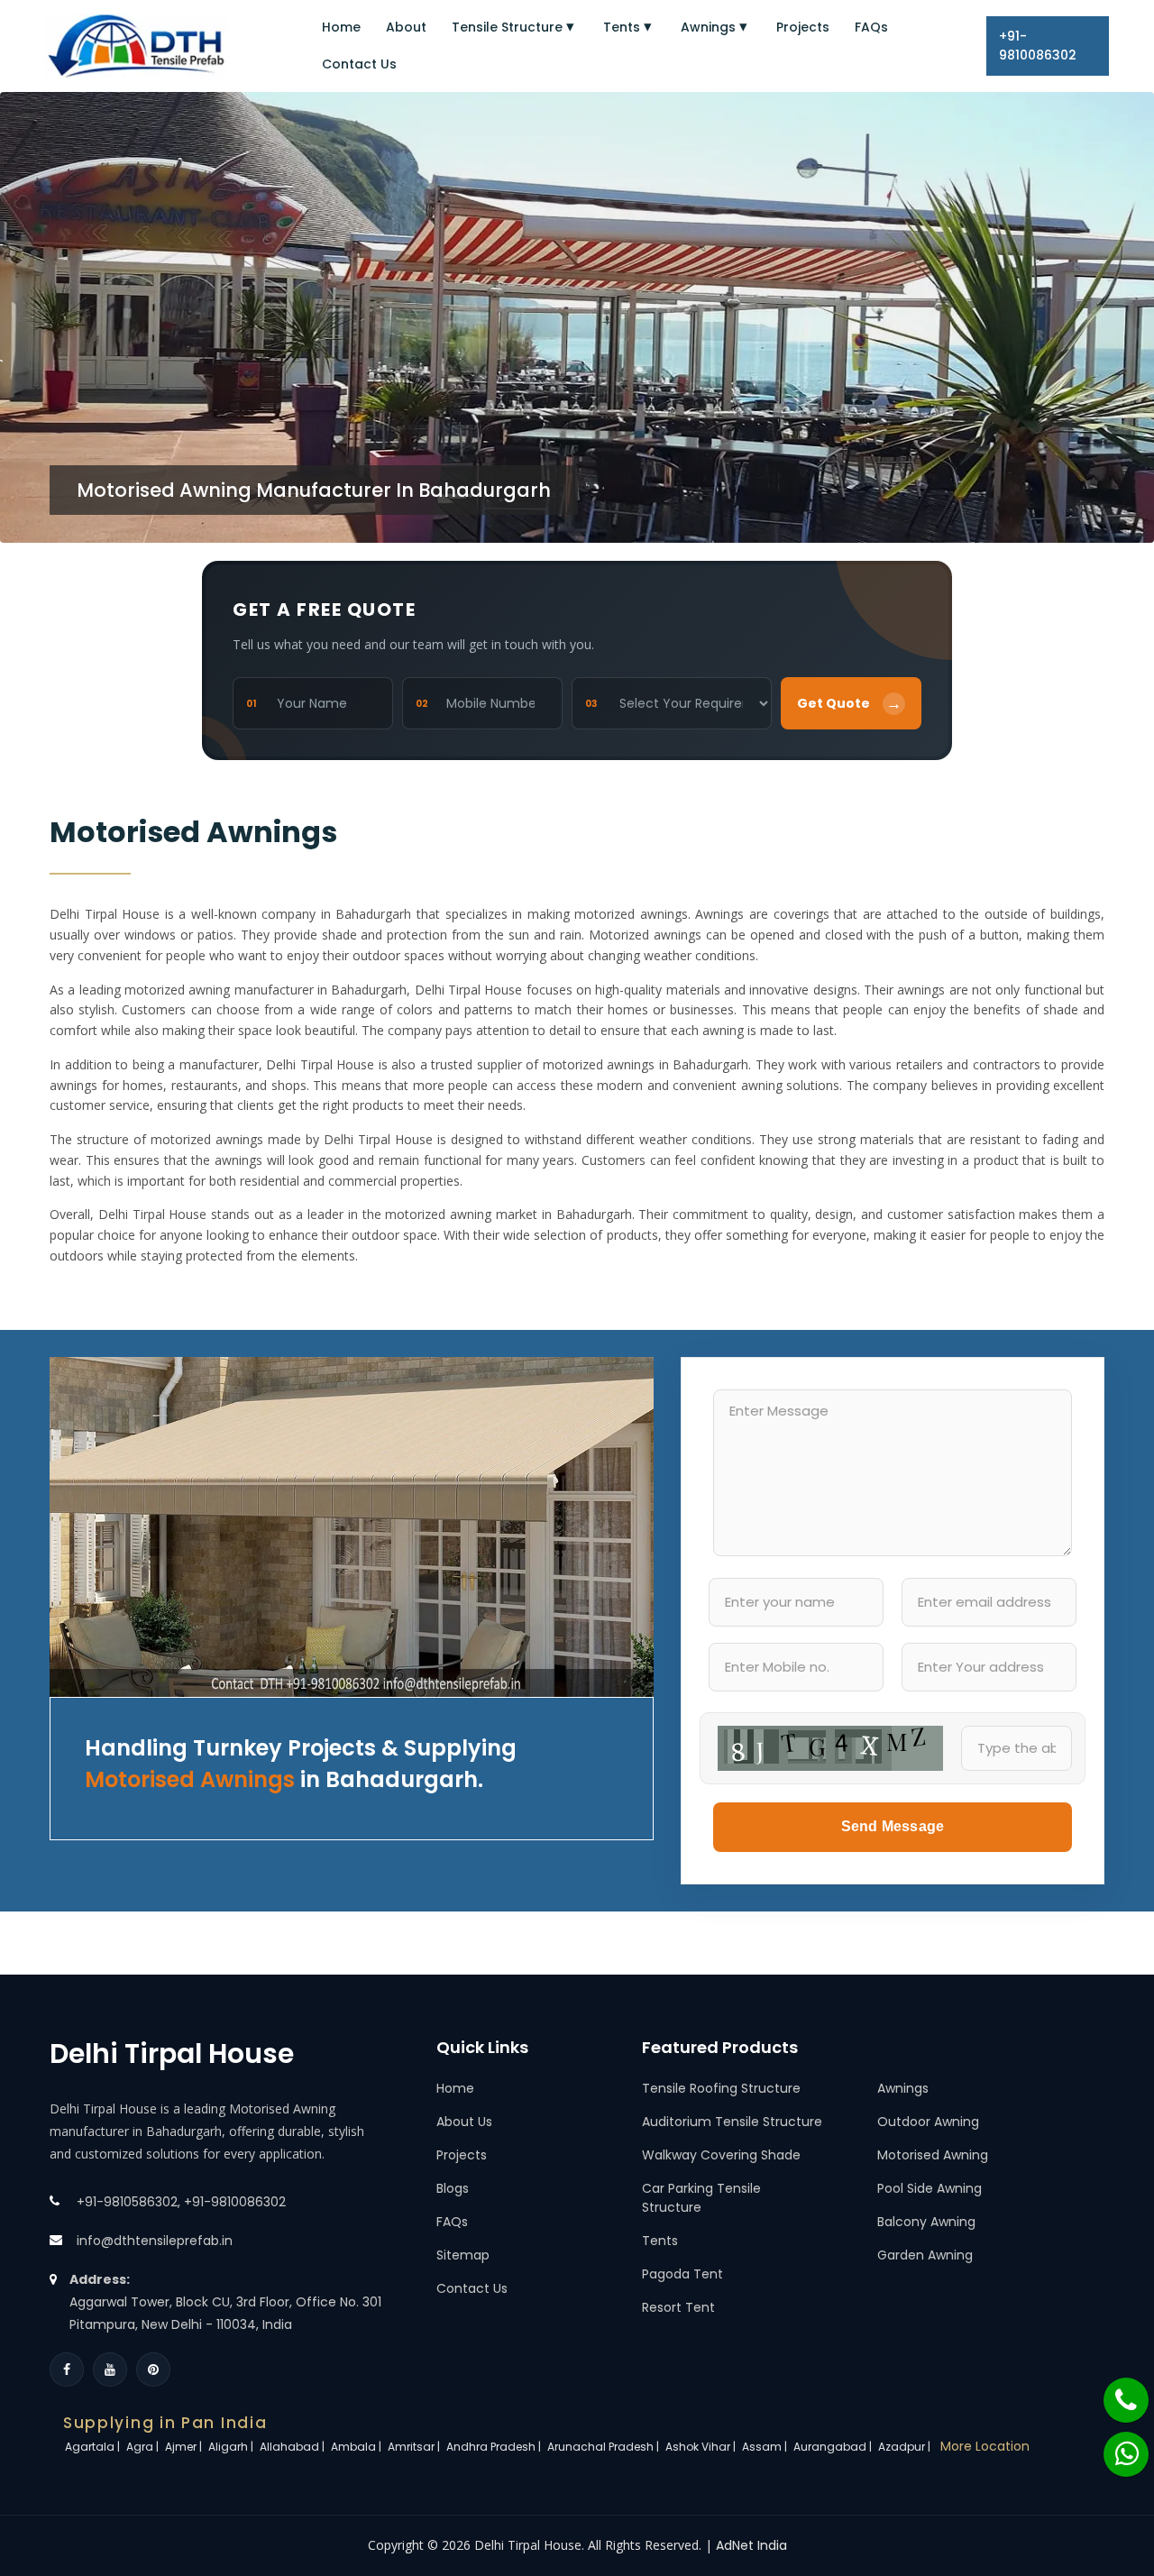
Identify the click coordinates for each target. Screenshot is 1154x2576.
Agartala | (94, 2447)
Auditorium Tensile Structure (732, 2122)
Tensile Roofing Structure (721, 2088)
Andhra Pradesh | (495, 2447)
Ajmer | (185, 2447)
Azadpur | (906, 2447)
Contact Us (359, 64)
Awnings (708, 27)
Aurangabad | (834, 2447)
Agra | (144, 2447)
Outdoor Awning (928, 2122)
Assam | (766, 2447)
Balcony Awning (926, 2222)
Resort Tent (678, 2307)
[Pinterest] (153, 2370)
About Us (464, 2122)
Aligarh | (232, 2447)
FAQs (871, 27)
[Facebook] (67, 2370)
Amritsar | (415, 2447)
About (406, 27)
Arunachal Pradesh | (604, 2447)
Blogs (453, 2188)
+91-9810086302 (1038, 46)
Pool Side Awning (930, 2188)
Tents (622, 27)
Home (341, 27)
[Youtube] (110, 2370)
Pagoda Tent (682, 2274)
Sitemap (463, 2255)
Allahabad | (293, 2447)
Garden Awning (925, 2255)
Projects (803, 27)
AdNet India (751, 2545)
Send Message (893, 1826)
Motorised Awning (933, 2155)
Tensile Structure (507, 27)
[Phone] (1114, 2391)
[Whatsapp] (1115, 2445)
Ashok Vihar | (702, 2447)
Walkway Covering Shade (721, 2155)
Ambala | (357, 2447)
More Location (985, 2446)
